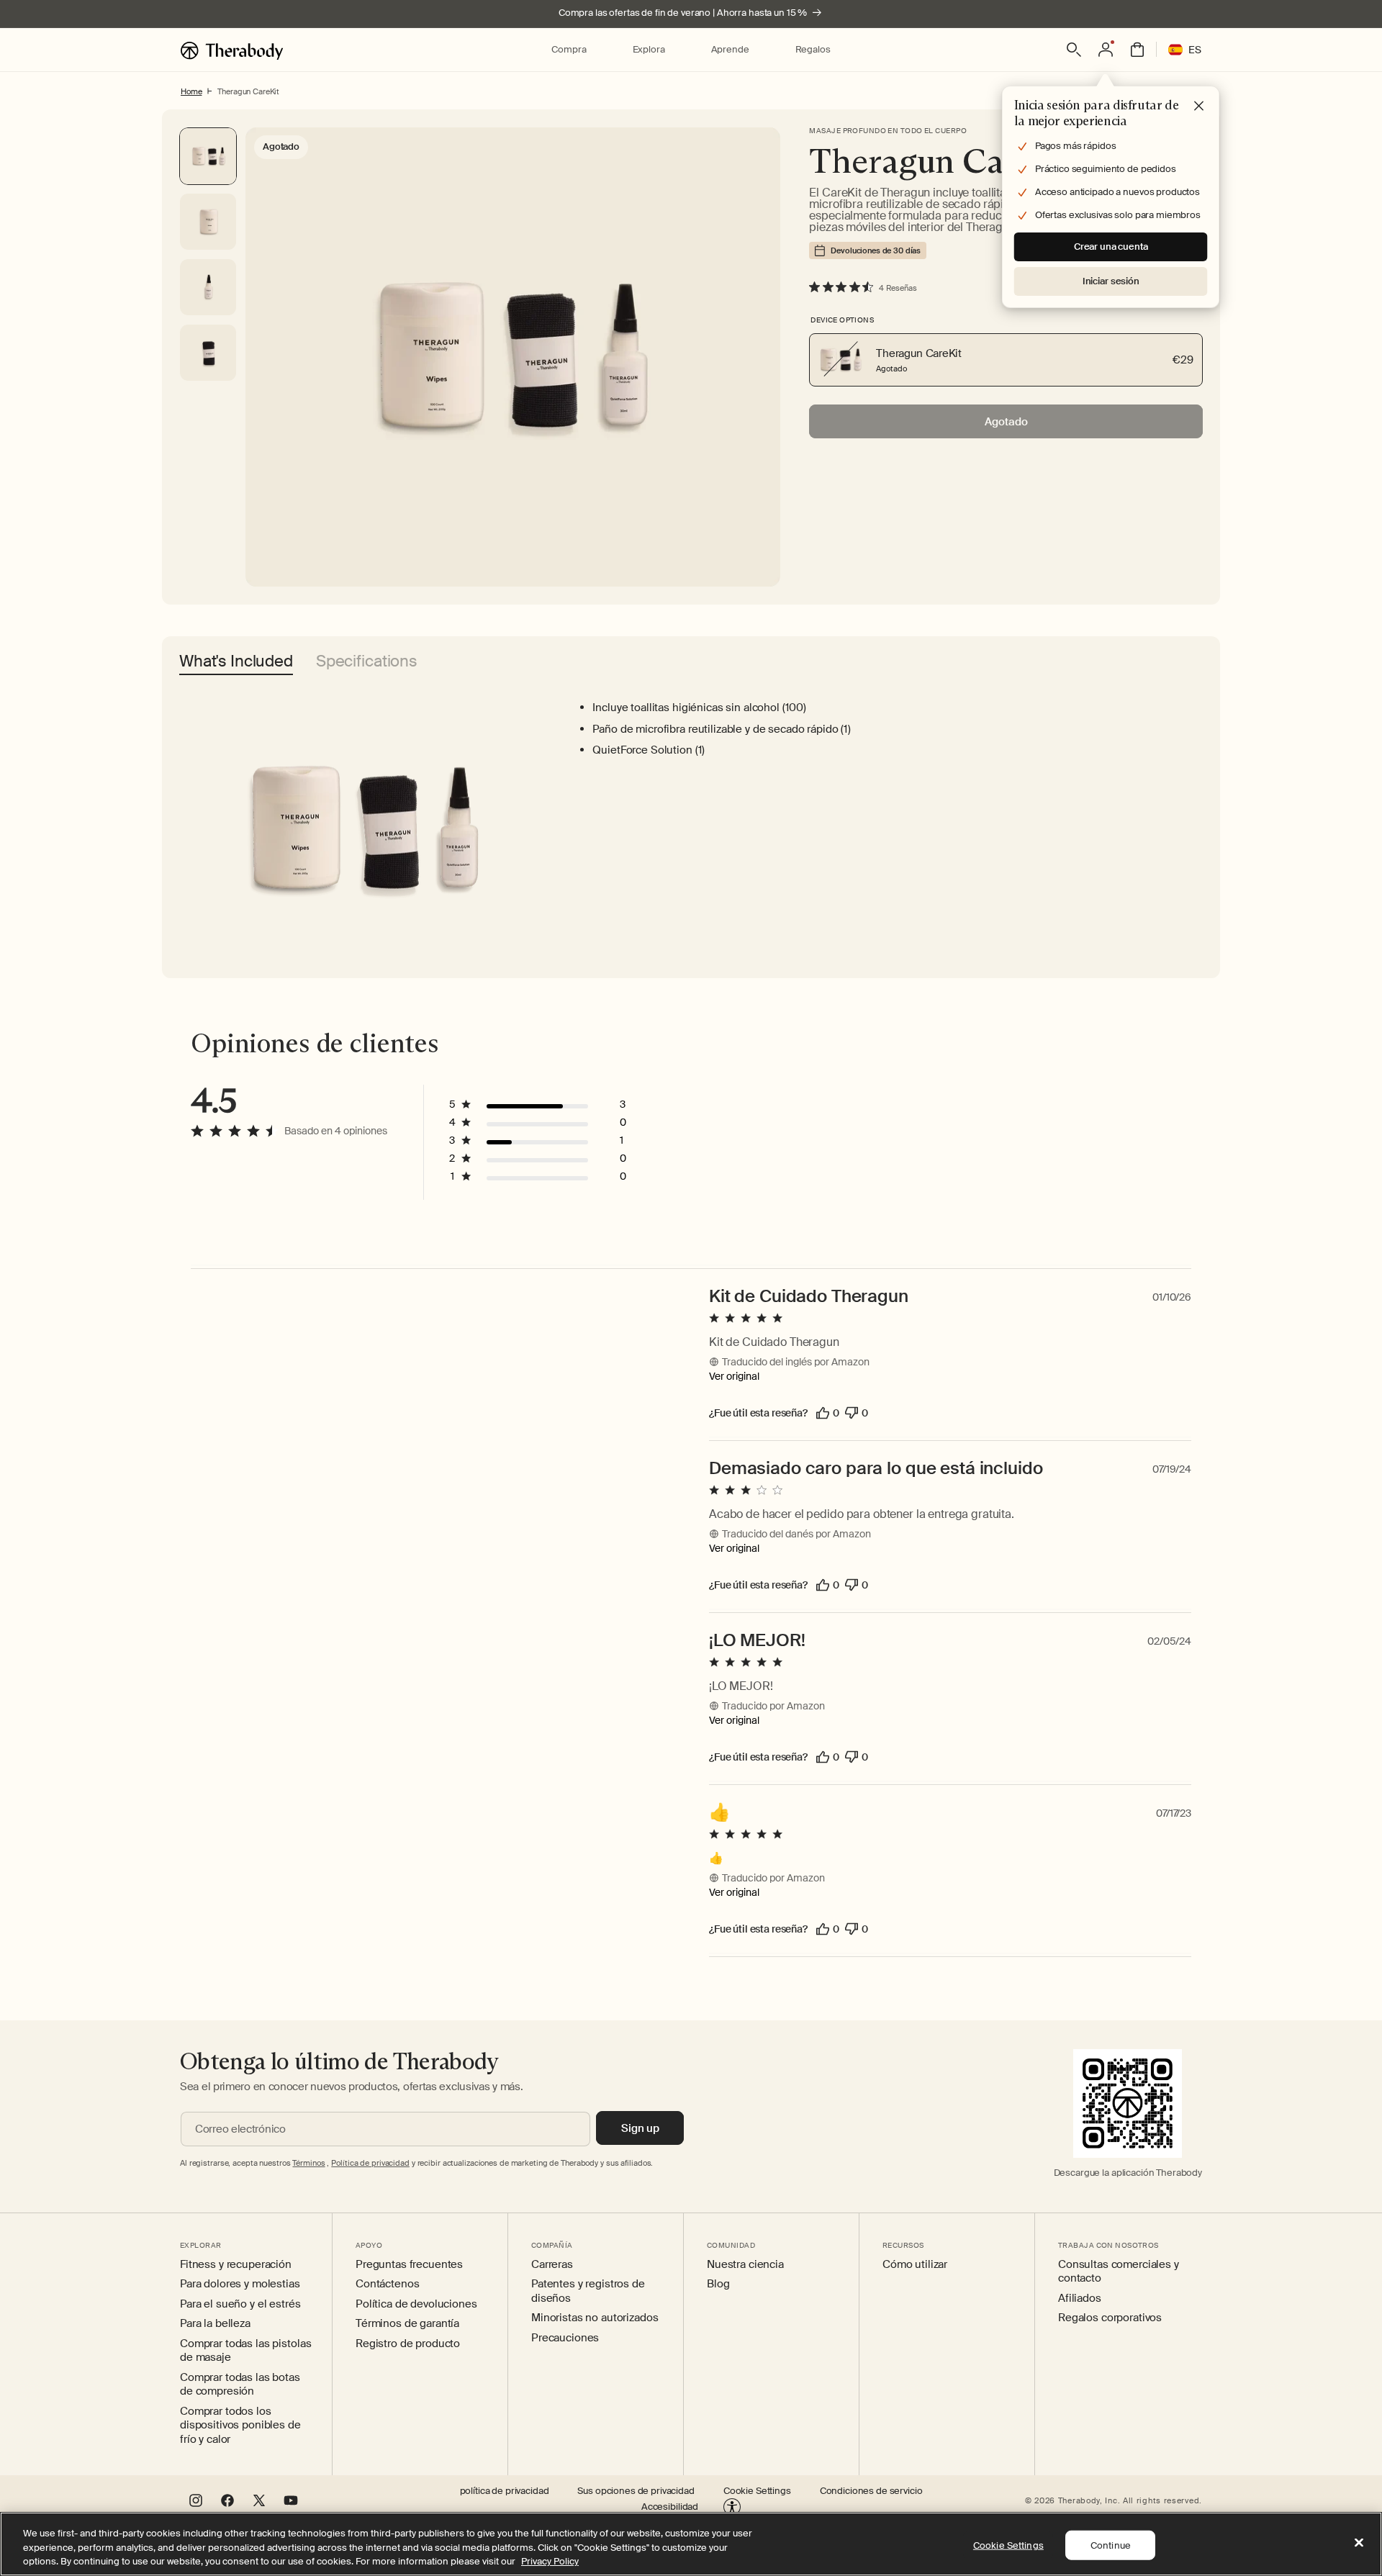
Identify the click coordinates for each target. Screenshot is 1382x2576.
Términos (308, 2163)
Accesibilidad (670, 2507)
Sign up (640, 2128)
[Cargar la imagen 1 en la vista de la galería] (208, 222)
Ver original (734, 1376)
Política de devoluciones (416, 2304)
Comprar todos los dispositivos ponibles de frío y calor (240, 2426)
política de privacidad (505, 2491)
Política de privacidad (370, 2163)
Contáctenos (387, 2284)
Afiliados (1080, 2299)
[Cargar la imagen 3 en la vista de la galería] (208, 353)
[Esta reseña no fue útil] (852, 1413)
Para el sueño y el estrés (240, 2304)
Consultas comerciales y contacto (1119, 2272)
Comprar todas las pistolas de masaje (245, 2351)
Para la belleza (215, 2324)
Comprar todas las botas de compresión (240, 2385)
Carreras (552, 2265)
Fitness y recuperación (236, 2265)
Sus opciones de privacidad (636, 2491)
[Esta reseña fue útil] (823, 1413)
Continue (1111, 2545)
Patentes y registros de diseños (588, 2291)
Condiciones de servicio (871, 2491)
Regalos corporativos (1110, 2318)
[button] (569, 50)
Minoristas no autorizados (595, 2318)
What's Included (236, 663)
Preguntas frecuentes (409, 2265)
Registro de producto (408, 2344)
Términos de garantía (407, 2324)
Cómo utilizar (915, 2265)
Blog (718, 2284)
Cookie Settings (757, 2491)
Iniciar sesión (1111, 281)
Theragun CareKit (248, 91)
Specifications (367, 663)
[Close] (1359, 2542)
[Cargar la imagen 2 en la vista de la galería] (208, 287)
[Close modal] (1199, 107)
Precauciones (565, 2338)
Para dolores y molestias (240, 2284)
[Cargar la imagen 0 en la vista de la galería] (208, 156)
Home (191, 91)
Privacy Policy (550, 2561)
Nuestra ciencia (745, 2265)
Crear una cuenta (1111, 247)
